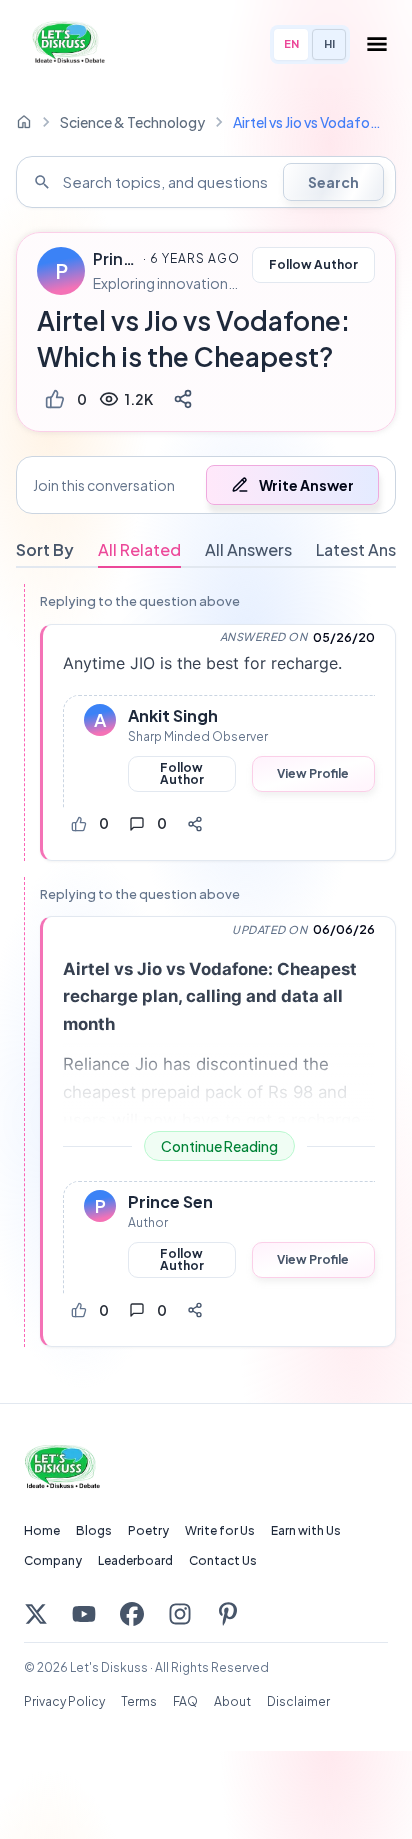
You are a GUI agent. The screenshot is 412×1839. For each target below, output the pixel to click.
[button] (206, 485)
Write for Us (220, 1530)
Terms (139, 1701)
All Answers (248, 549)
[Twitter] (36, 1614)
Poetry (148, 1530)
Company (53, 1560)
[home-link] (24, 122)
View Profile (313, 773)
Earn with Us (306, 1530)
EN (291, 43)
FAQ (185, 1701)
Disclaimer (298, 1701)
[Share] (183, 399)
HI (329, 43)
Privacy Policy (64, 1701)
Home (42, 1530)
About (232, 1701)
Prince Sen (115, 259)
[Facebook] (132, 1614)
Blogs (94, 1530)
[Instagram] (180, 1614)
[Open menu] (377, 44)
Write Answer (306, 485)
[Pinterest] (228, 1614)
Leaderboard (135, 1560)
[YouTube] (84, 1614)
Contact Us (223, 1560)
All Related (139, 549)
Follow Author (313, 264)
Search (333, 182)
